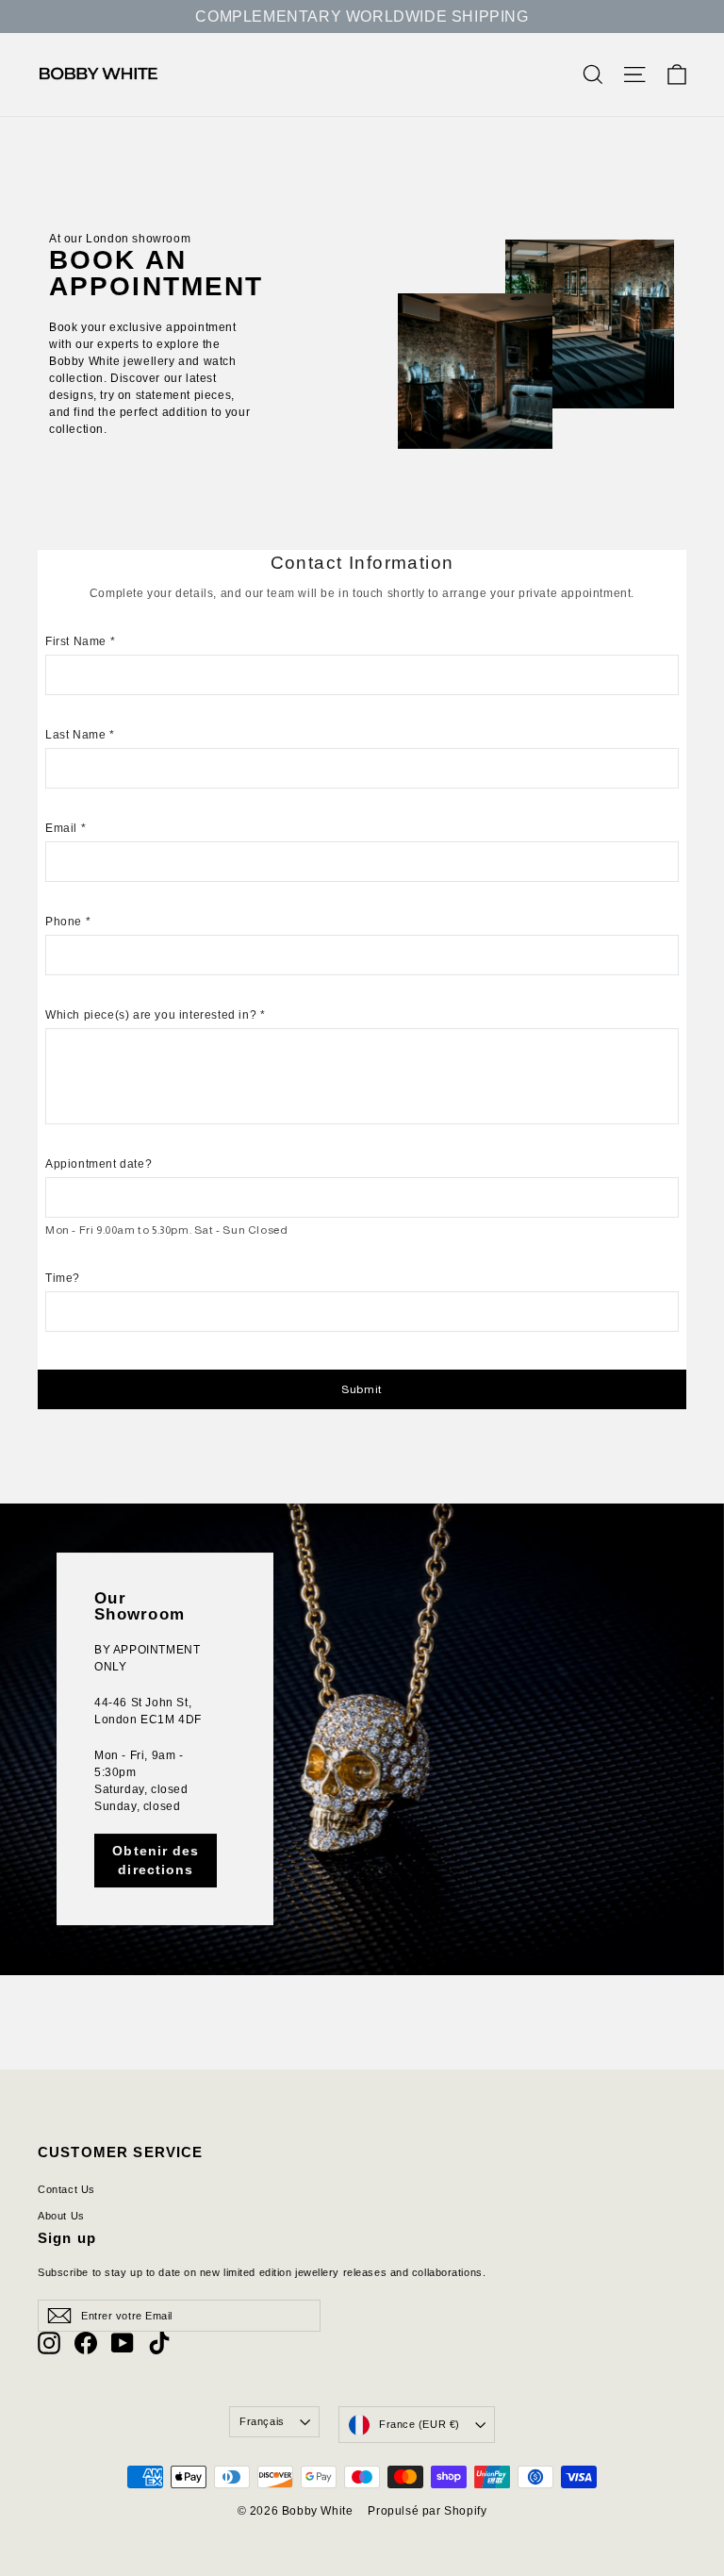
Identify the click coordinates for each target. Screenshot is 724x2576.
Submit (362, 1389)
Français (262, 2421)
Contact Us (66, 2189)
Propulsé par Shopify (427, 2511)
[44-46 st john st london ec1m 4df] (362, 1739)
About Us (61, 2216)
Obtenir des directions (156, 1860)
